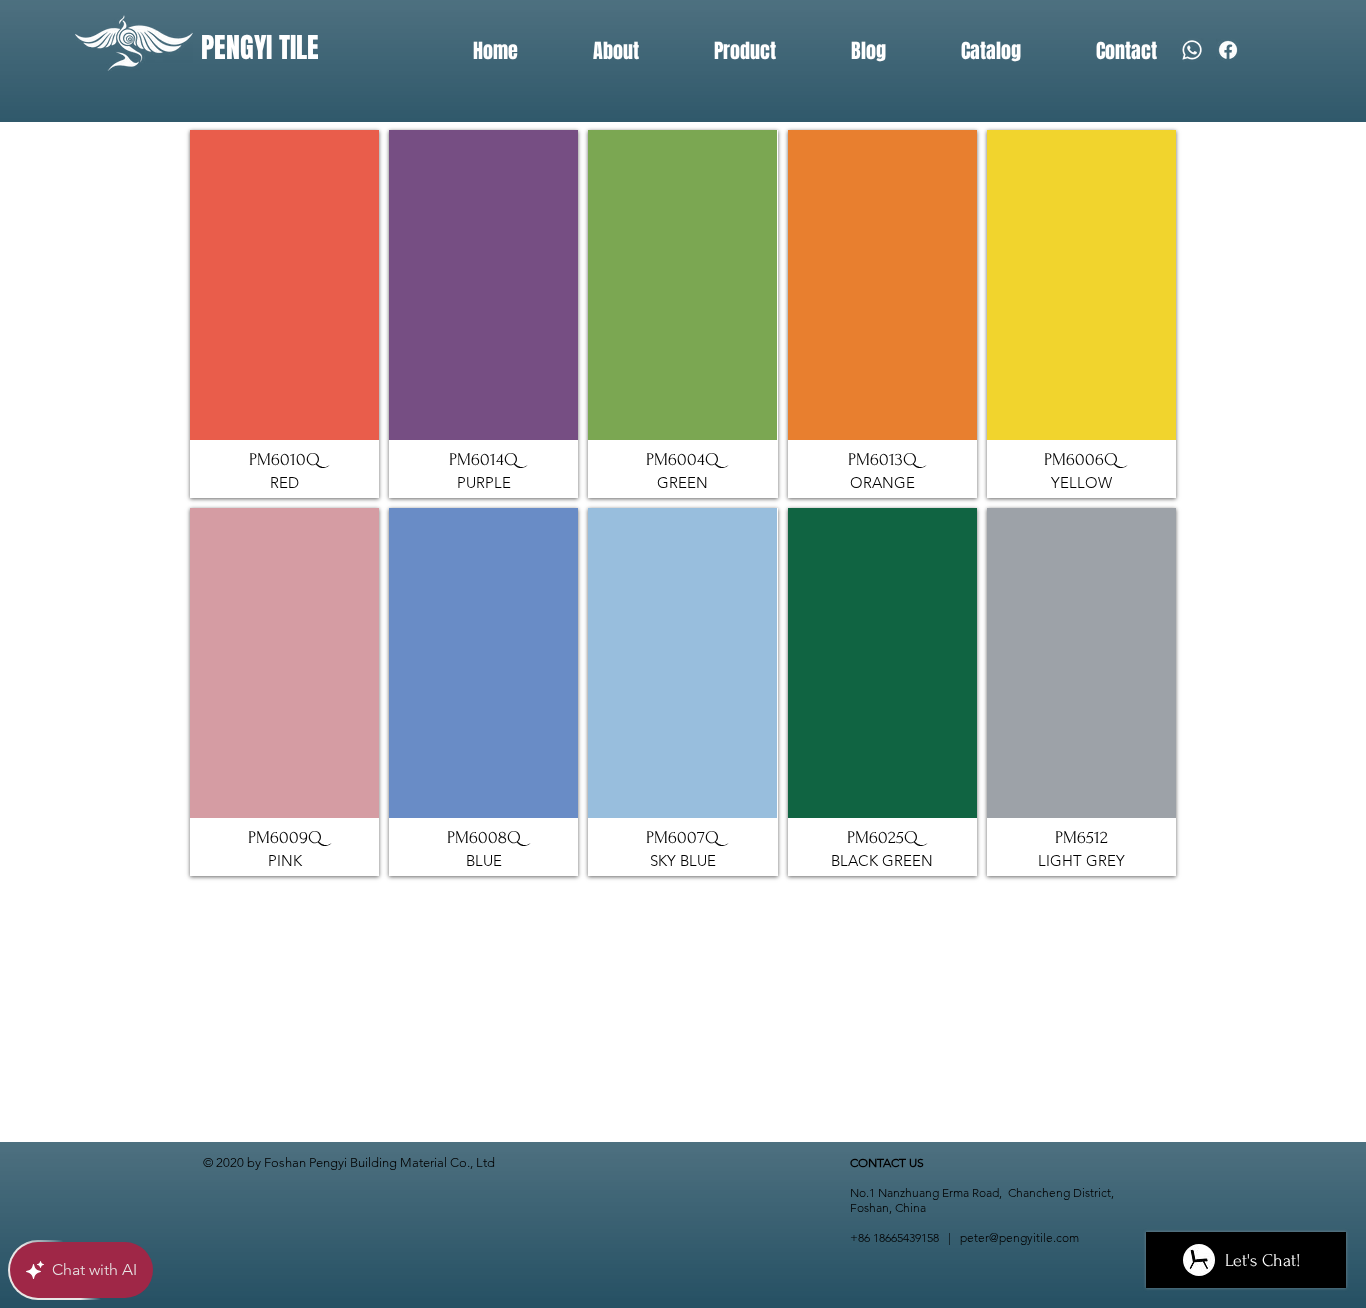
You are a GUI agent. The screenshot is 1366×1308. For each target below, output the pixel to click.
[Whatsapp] (1192, 50)
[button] (284, 314)
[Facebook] (1228, 50)
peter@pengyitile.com (1019, 1237)
